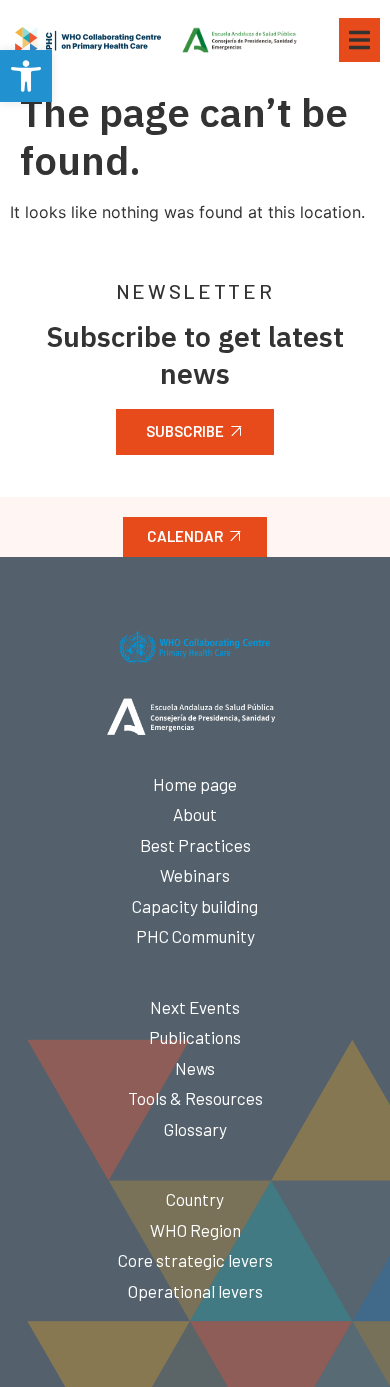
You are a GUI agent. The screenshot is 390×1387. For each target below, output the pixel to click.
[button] (26, 76)
